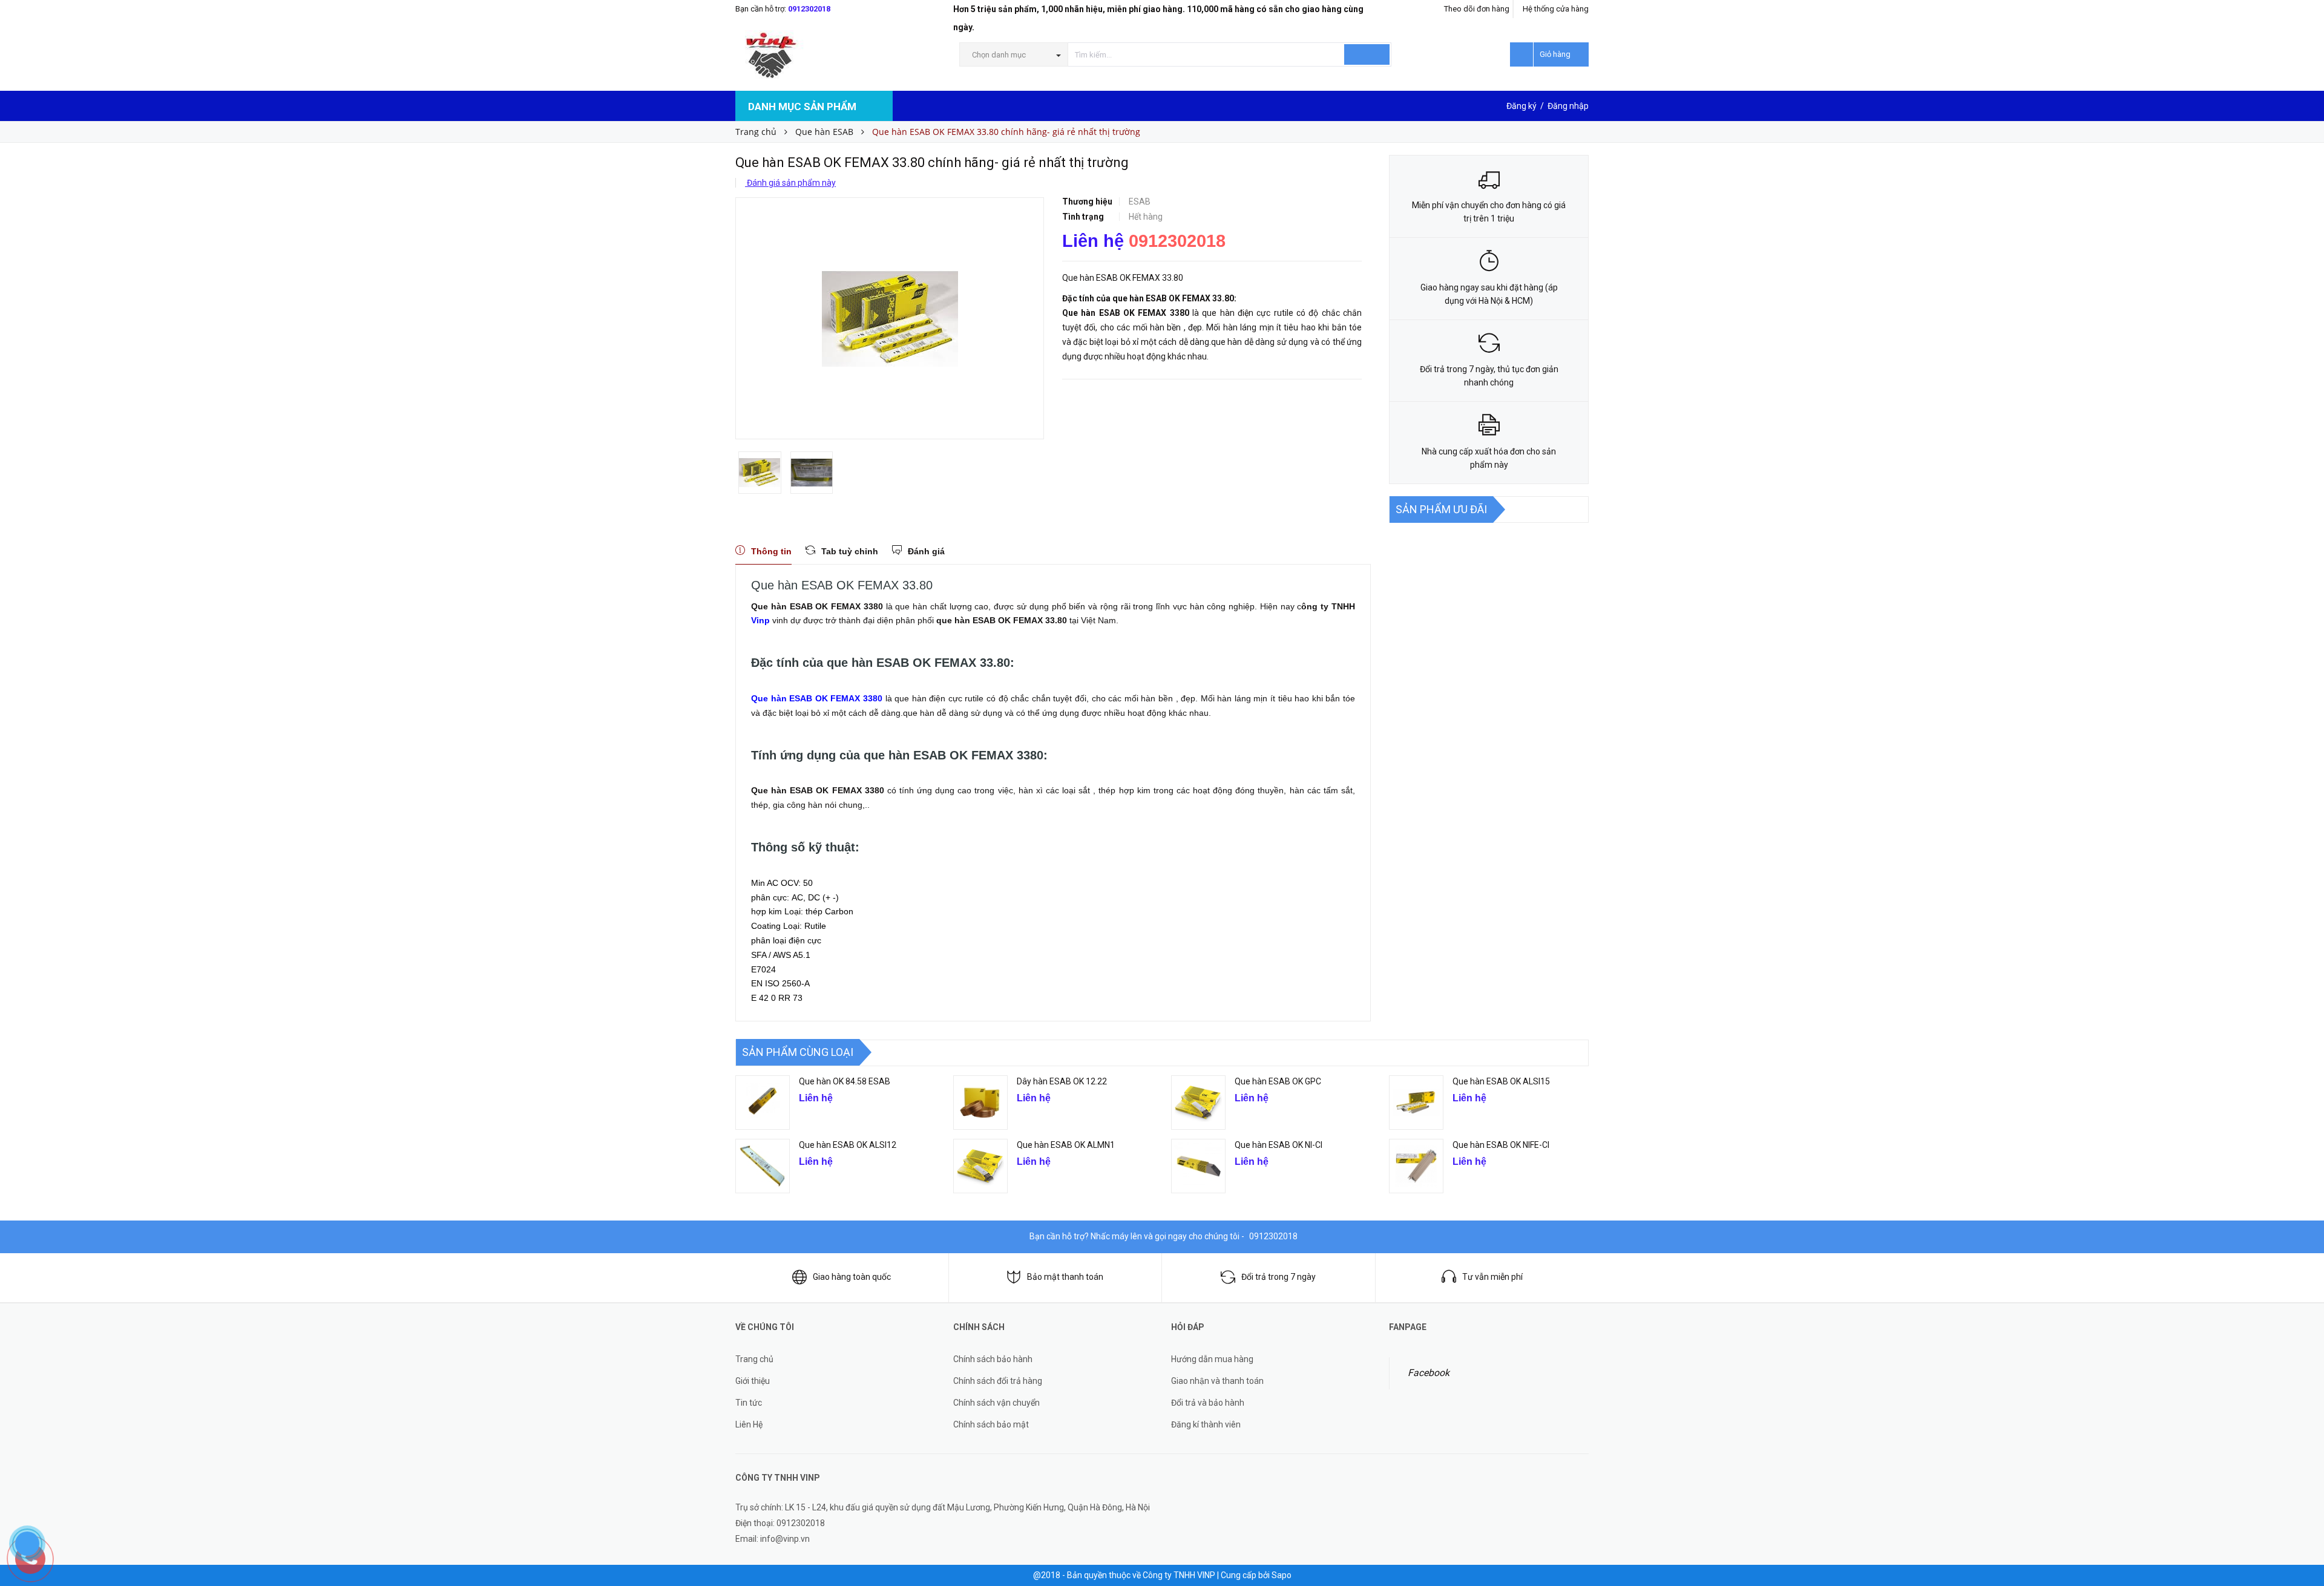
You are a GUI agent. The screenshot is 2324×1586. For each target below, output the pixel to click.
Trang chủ (754, 1359)
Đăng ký (1521, 106)
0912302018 (809, 9)
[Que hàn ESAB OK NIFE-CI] (1416, 1166)
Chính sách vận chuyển (996, 1403)
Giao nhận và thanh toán (1217, 1381)
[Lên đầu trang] (2303, 1507)
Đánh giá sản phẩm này (790, 183)
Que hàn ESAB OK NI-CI (1279, 1145)
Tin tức (749, 1403)
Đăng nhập (1568, 106)
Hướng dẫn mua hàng (1212, 1359)
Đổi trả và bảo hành (1208, 1403)
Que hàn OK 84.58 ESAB (845, 1081)
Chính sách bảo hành (993, 1359)
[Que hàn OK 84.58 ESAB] (763, 1103)
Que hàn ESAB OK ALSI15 (1501, 1081)
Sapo (1282, 1575)
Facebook (1429, 1373)
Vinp (760, 620)
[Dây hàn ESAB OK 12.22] (980, 1103)
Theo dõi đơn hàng (1477, 9)
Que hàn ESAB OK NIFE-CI (1501, 1145)
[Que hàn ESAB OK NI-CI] (1198, 1166)
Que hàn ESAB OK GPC (1278, 1081)
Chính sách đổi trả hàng (998, 1381)
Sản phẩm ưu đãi (1441, 509)
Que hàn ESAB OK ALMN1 (1066, 1145)
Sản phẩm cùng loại (798, 1052)
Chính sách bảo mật (991, 1424)
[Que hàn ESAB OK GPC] (1198, 1103)
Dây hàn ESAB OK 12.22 (1062, 1081)
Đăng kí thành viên (1206, 1424)
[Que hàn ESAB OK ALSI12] (763, 1166)
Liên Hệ (749, 1424)
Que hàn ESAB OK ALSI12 (848, 1145)
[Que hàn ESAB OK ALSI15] (1416, 1103)
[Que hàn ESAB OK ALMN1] (980, 1166)
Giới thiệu (753, 1381)
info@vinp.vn (785, 1539)
